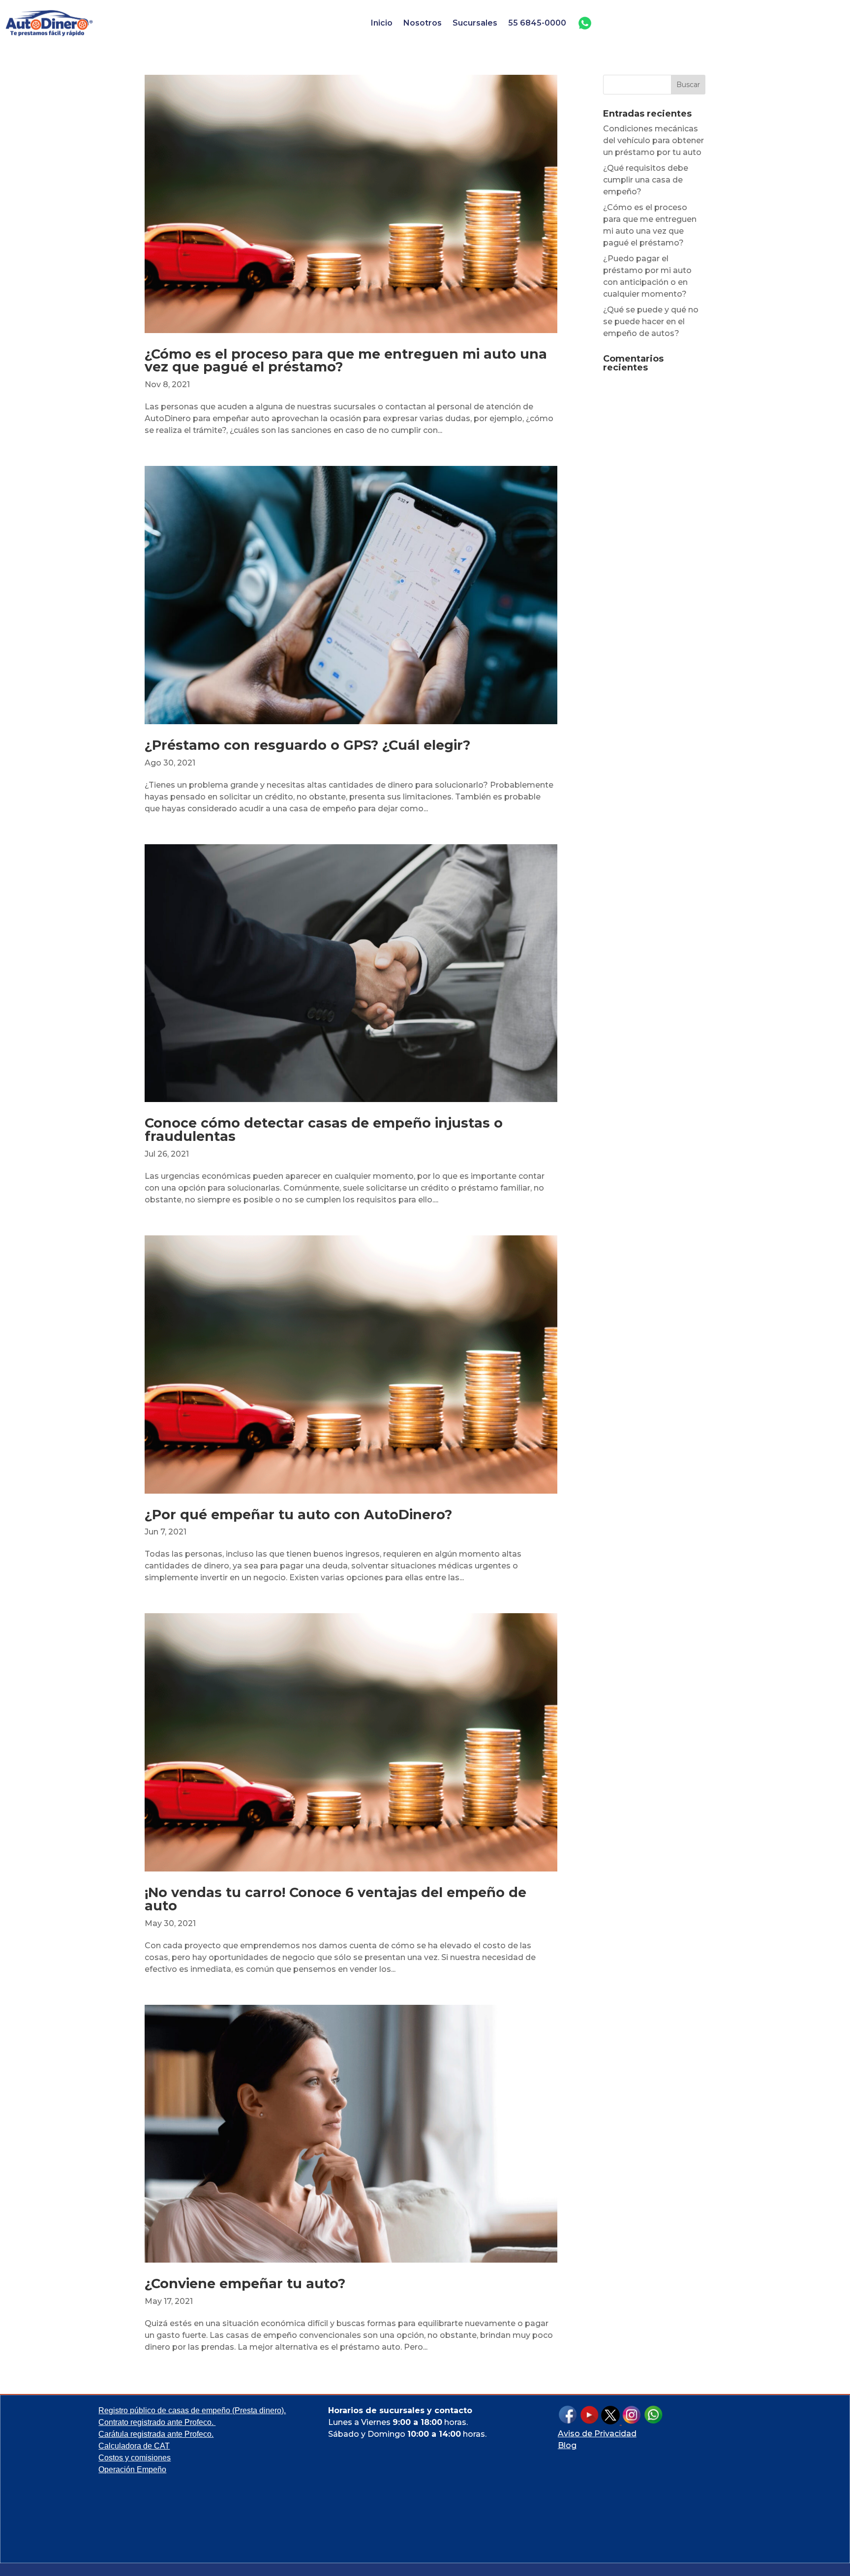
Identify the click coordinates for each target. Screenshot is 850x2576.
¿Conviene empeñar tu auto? (245, 2284)
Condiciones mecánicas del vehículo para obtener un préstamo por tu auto (653, 140)
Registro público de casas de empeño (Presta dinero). (192, 2410)
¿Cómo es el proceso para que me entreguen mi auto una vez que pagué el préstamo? (346, 361)
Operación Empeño (132, 2469)
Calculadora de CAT (134, 2446)
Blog (567, 2445)
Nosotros (423, 23)
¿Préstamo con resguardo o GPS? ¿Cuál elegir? (307, 745)
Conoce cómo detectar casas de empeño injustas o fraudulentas (324, 1130)
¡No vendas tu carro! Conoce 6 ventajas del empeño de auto (335, 1899)
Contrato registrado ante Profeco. (157, 2422)
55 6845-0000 (537, 23)
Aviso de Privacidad (597, 2434)
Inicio (382, 23)
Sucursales (475, 23)
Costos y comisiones (135, 2458)
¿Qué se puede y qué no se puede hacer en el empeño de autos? (651, 322)
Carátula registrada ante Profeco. (156, 2434)
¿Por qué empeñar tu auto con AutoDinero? (298, 1515)
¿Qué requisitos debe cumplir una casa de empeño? (646, 180)
